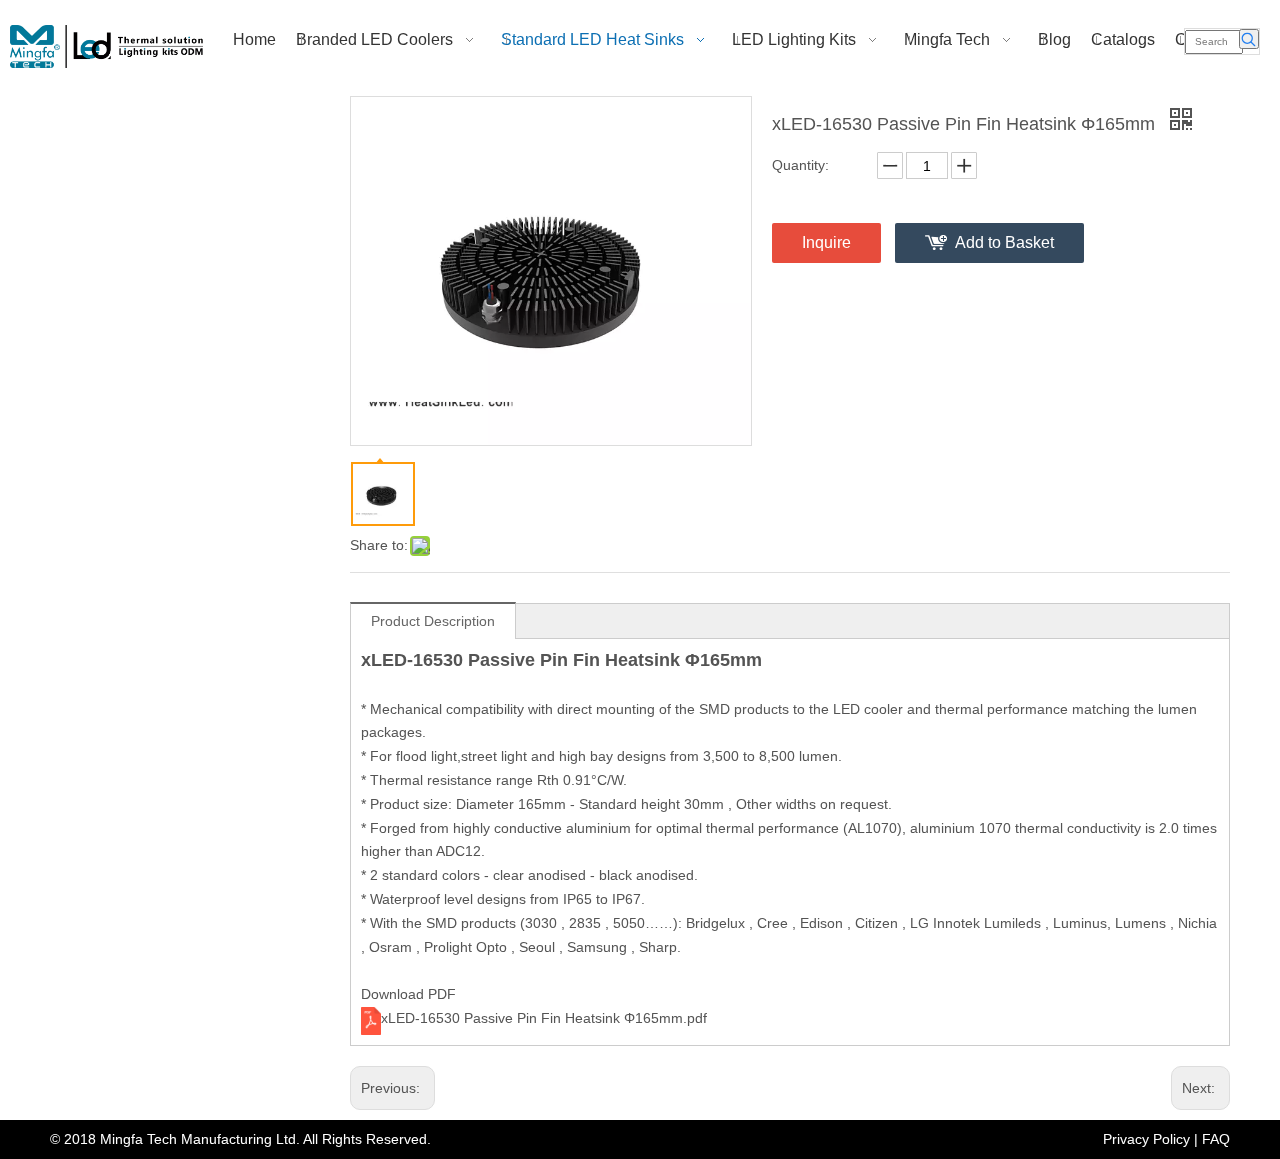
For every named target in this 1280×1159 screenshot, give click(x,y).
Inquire (826, 242)
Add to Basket (1004, 242)
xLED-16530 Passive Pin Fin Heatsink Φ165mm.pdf (544, 1018)
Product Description (433, 621)
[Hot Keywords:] (1249, 39)
